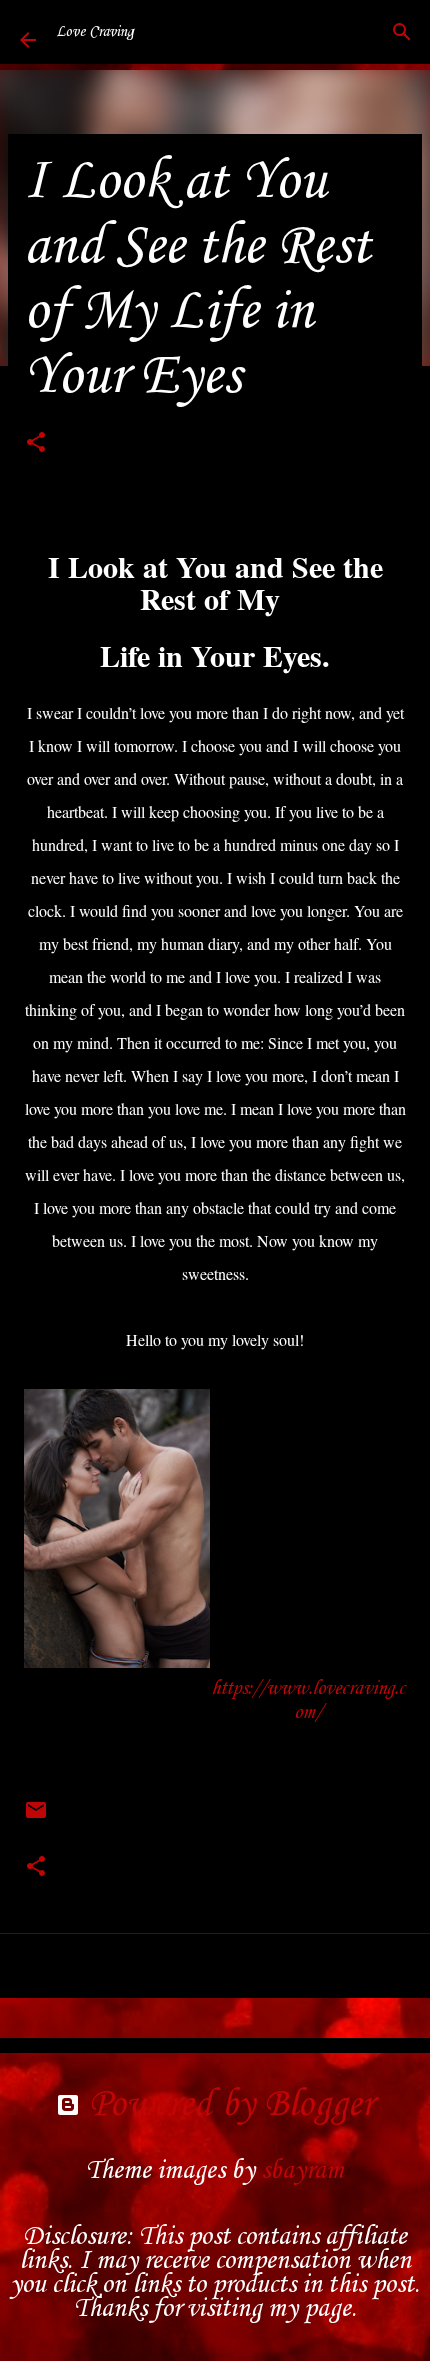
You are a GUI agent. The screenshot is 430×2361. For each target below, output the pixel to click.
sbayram (302, 2171)
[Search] (402, 32)
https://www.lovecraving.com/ (308, 1701)
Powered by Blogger (227, 2105)
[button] (36, 445)
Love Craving (95, 32)
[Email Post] (36, 1819)
